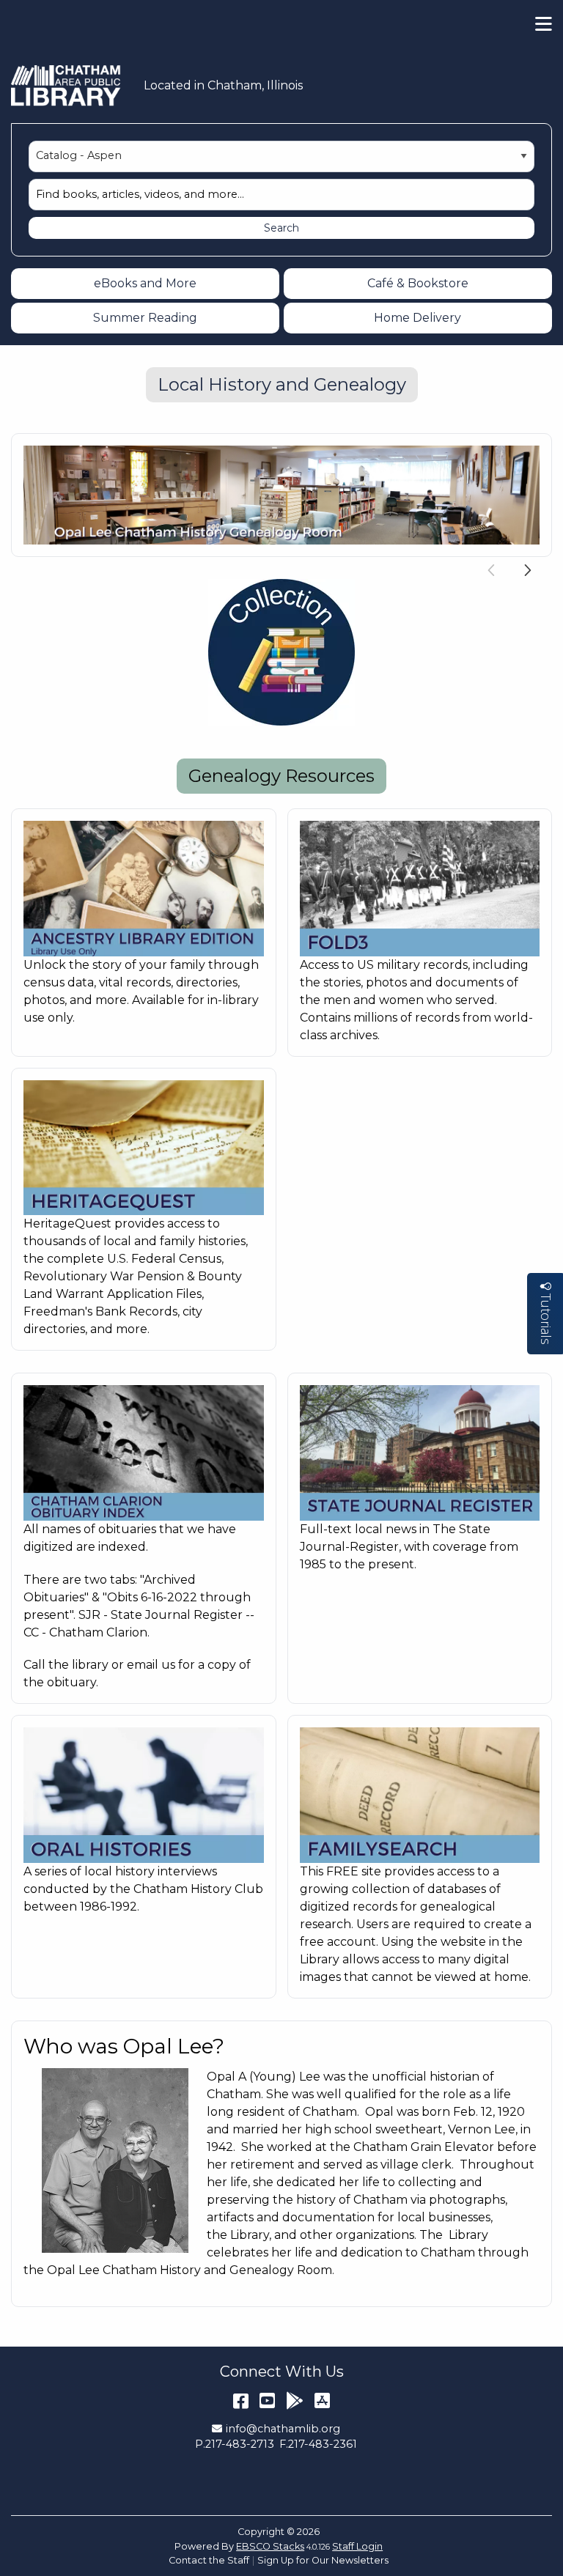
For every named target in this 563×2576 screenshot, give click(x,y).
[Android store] (295, 2400)
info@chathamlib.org (283, 2429)
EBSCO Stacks (270, 2546)
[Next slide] (527, 568)
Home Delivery (417, 318)
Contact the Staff (209, 2560)
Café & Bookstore (418, 283)
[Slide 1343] (281, 652)
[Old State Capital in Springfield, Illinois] (420, 1452)
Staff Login (357, 2546)
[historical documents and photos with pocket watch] (144, 888)
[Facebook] (241, 2400)
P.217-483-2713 (235, 2444)
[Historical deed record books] (420, 1794)
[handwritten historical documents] (144, 1147)
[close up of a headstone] (144, 1452)
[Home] (66, 86)
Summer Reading (145, 318)
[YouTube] (267, 2400)
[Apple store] (322, 2400)
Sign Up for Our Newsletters (323, 2560)
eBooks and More (145, 283)
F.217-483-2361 (318, 2444)
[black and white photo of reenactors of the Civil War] (420, 888)
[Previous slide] (492, 568)
